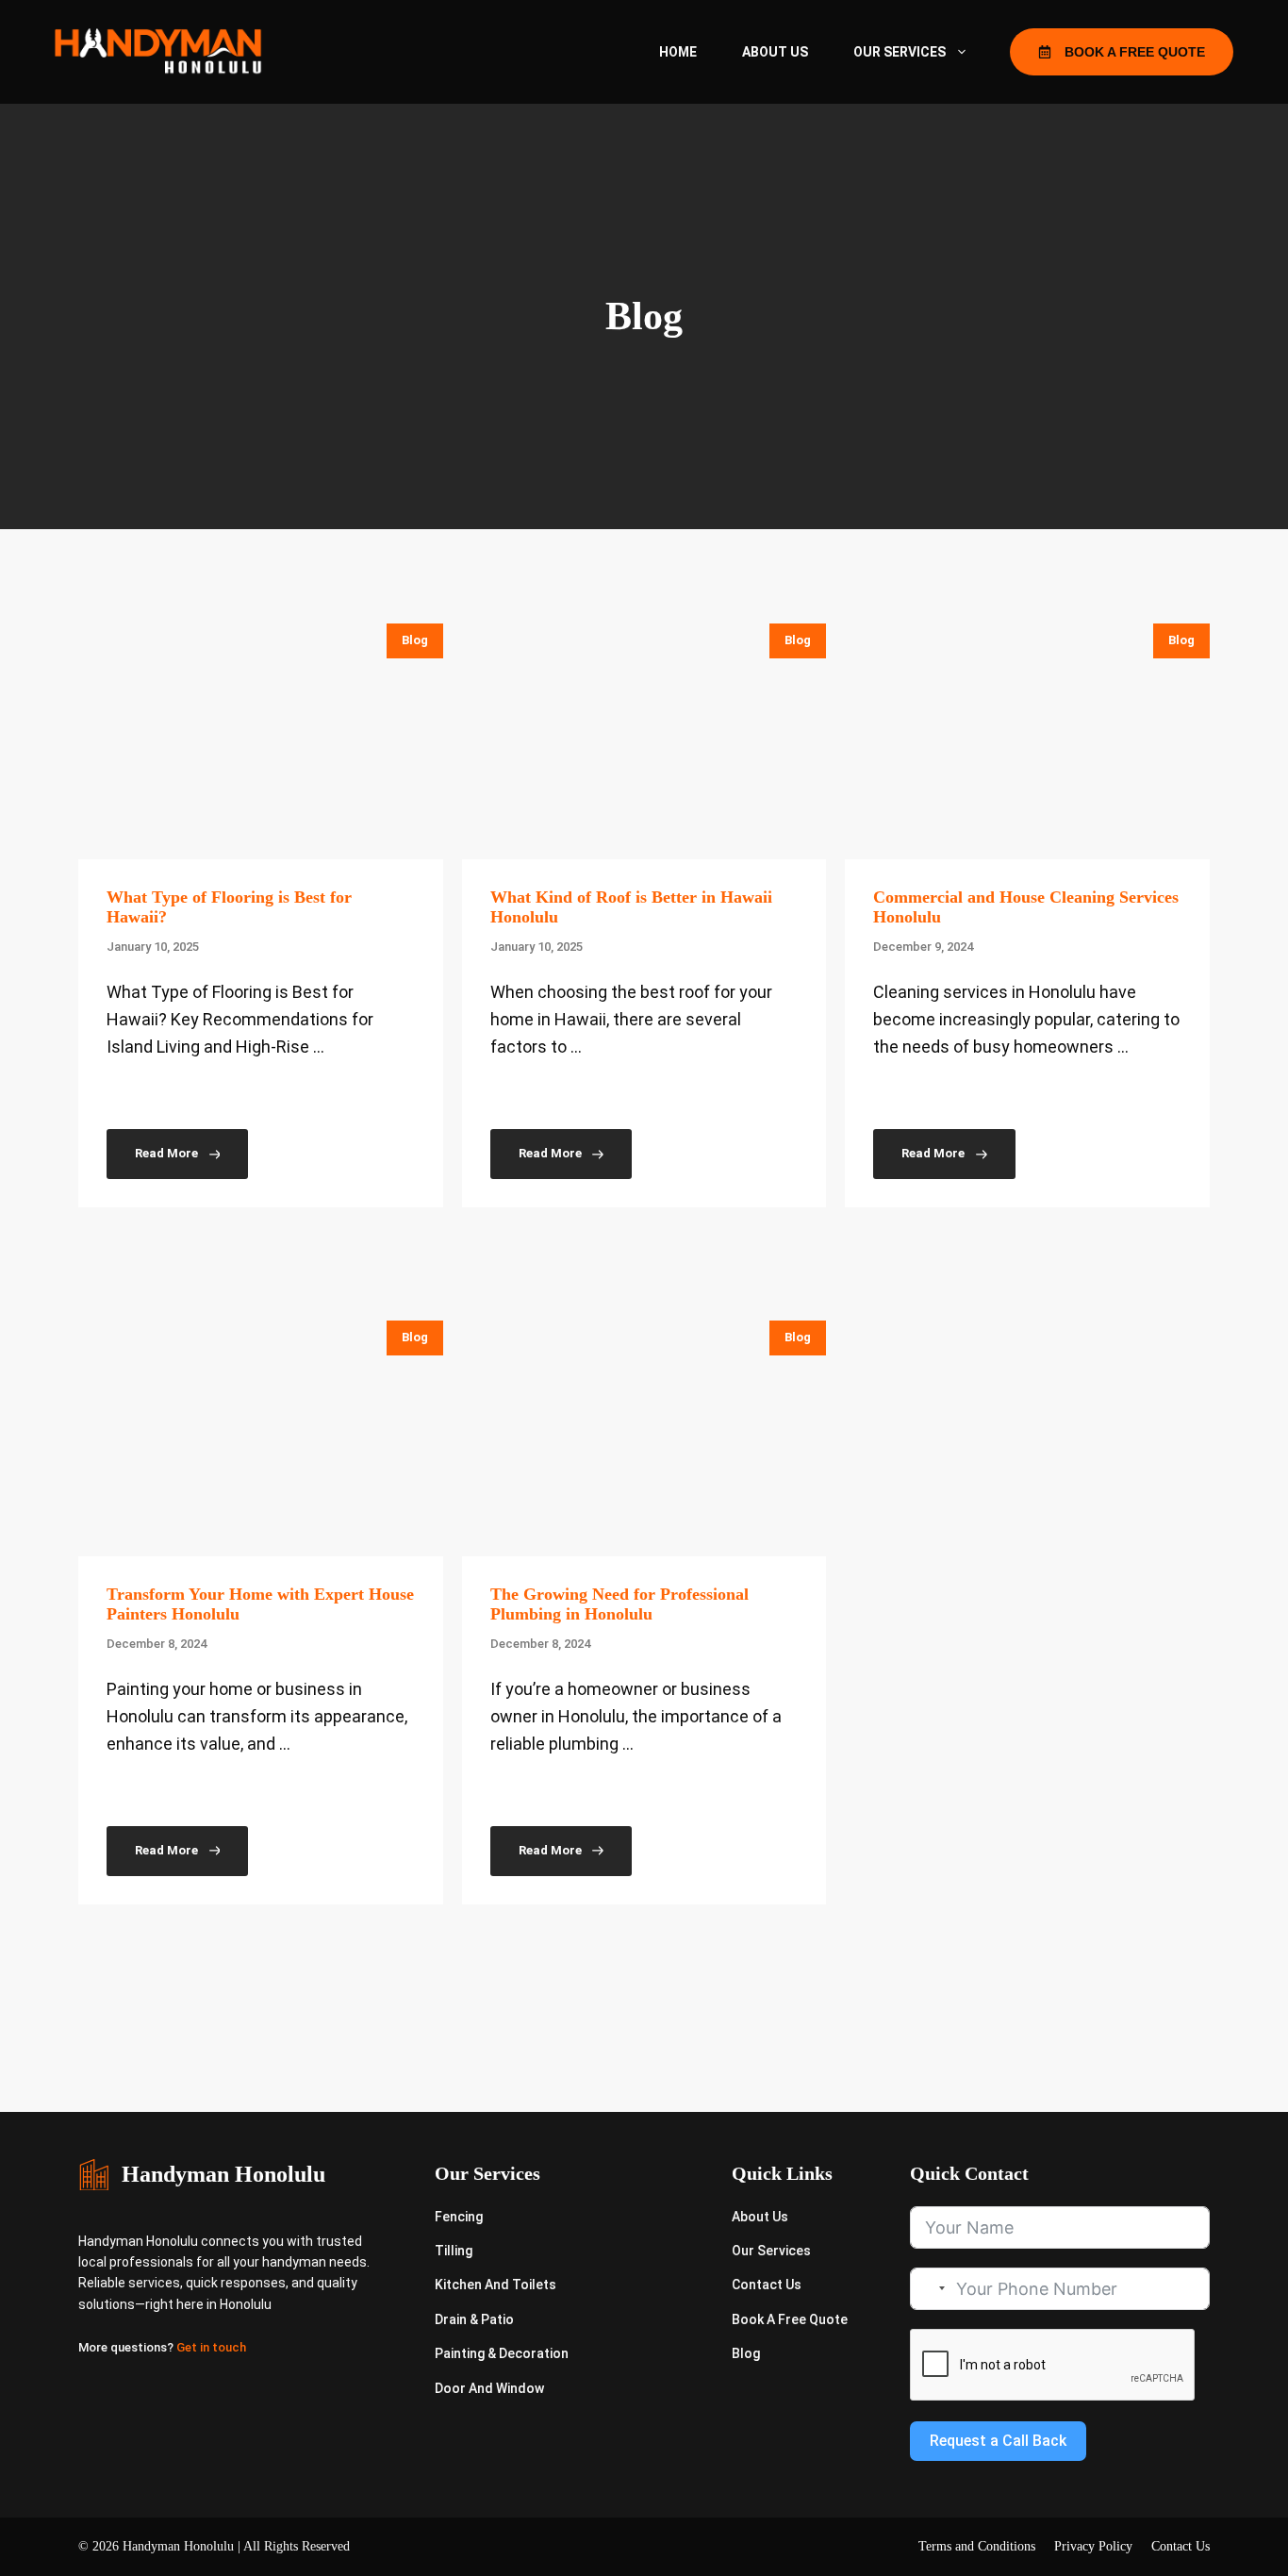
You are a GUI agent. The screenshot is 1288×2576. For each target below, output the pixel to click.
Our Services (900, 52)
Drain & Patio (474, 2319)
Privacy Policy (1093, 2546)
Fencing (459, 2217)
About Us (775, 52)
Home (678, 52)
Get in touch (211, 2347)
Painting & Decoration (502, 2353)
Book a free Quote (790, 2319)
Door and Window (489, 2388)
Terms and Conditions (977, 2546)
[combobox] (931, 2289)
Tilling (454, 2251)
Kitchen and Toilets (495, 2285)
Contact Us (767, 2285)
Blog (415, 640)
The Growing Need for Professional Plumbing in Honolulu (619, 1604)
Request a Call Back (998, 2441)
